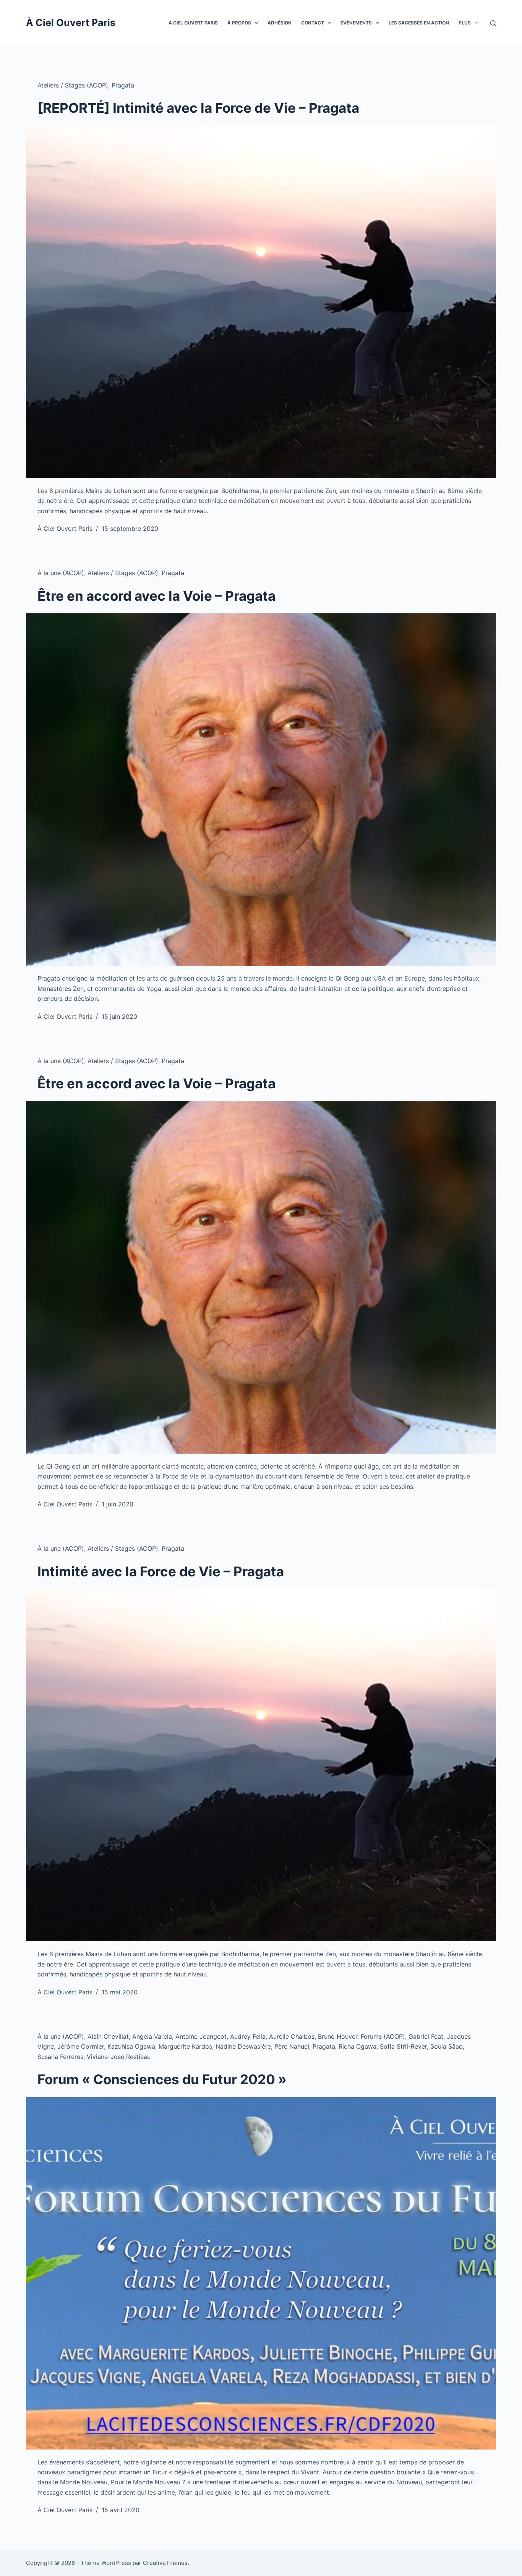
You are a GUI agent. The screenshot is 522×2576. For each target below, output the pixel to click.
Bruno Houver (338, 2036)
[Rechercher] (493, 23)
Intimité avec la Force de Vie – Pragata (161, 1571)
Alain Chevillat (108, 2036)
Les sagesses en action (419, 23)
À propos (239, 23)
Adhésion (280, 23)
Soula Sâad (447, 2046)
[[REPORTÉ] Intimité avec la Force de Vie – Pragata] (261, 302)
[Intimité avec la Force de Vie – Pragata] (261, 1765)
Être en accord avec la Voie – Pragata (156, 596)
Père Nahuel (292, 2046)
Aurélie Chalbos (292, 2036)
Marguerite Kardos (185, 2046)
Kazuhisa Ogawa (131, 2046)
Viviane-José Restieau (119, 2057)
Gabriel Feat (426, 2036)
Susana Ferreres (60, 2057)
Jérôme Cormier (81, 2046)
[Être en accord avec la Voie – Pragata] (261, 789)
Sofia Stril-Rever (403, 2046)
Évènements (356, 23)
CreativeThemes (165, 2563)
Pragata (123, 85)
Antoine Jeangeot (201, 2036)
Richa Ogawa (357, 2046)
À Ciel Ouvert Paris (71, 23)
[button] (256, 23)
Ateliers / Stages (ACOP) (73, 85)
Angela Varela (152, 2036)
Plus (465, 23)
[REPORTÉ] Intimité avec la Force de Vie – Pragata (198, 108)
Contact (313, 23)
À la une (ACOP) (61, 573)
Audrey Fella (248, 2036)
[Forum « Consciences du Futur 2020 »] (261, 2273)
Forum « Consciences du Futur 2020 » (162, 2079)
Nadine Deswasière (243, 2046)
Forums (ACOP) (383, 2036)
